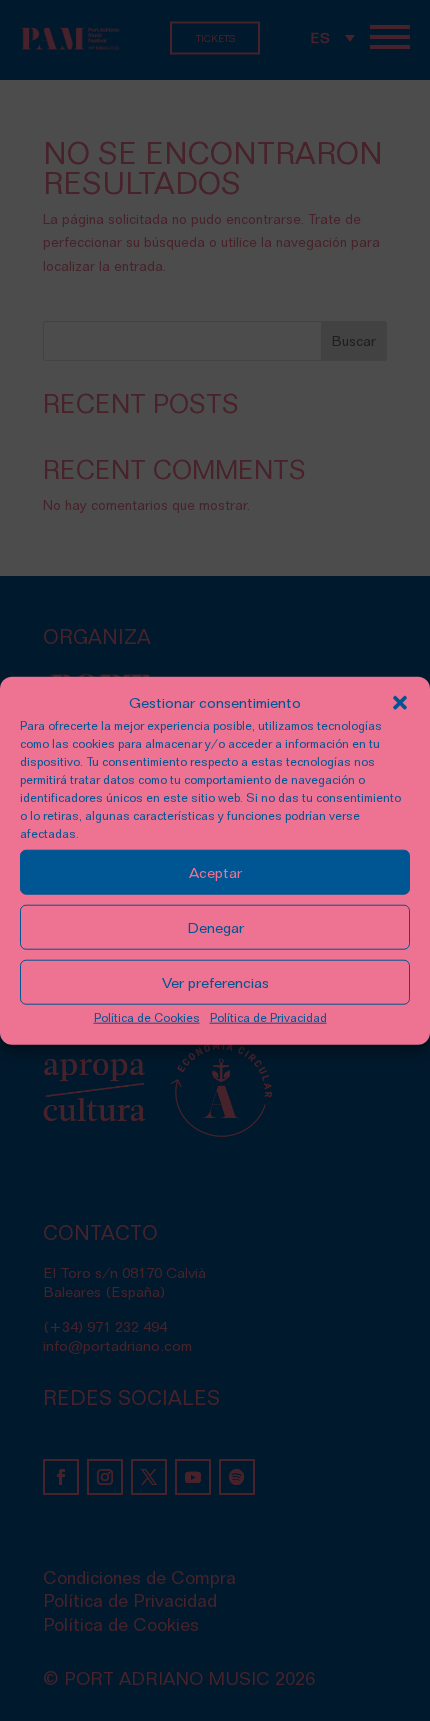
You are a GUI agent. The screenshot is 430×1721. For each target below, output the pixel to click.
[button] (400, 703)
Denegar (215, 928)
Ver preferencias (215, 983)
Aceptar (215, 873)
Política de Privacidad (268, 1017)
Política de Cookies (147, 1017)
